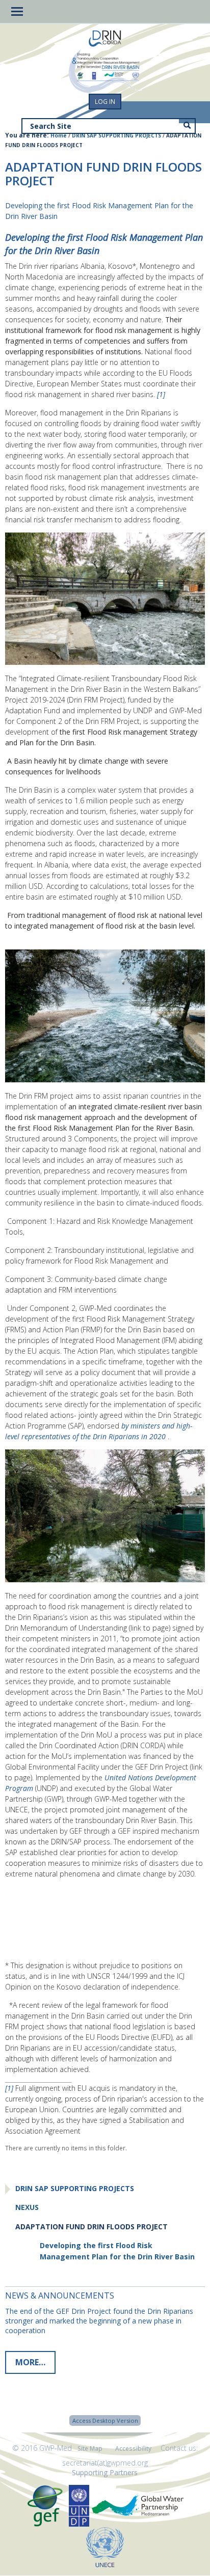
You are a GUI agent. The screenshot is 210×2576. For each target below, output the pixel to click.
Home (59, 135)
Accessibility (133, 2448)
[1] (161, 394)
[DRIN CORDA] (105, 39)
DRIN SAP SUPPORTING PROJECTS (116, 135)
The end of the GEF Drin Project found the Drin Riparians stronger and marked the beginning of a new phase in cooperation (99, 2321)
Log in (105, 102)
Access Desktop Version (105, 2420)
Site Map (90, 2448)
